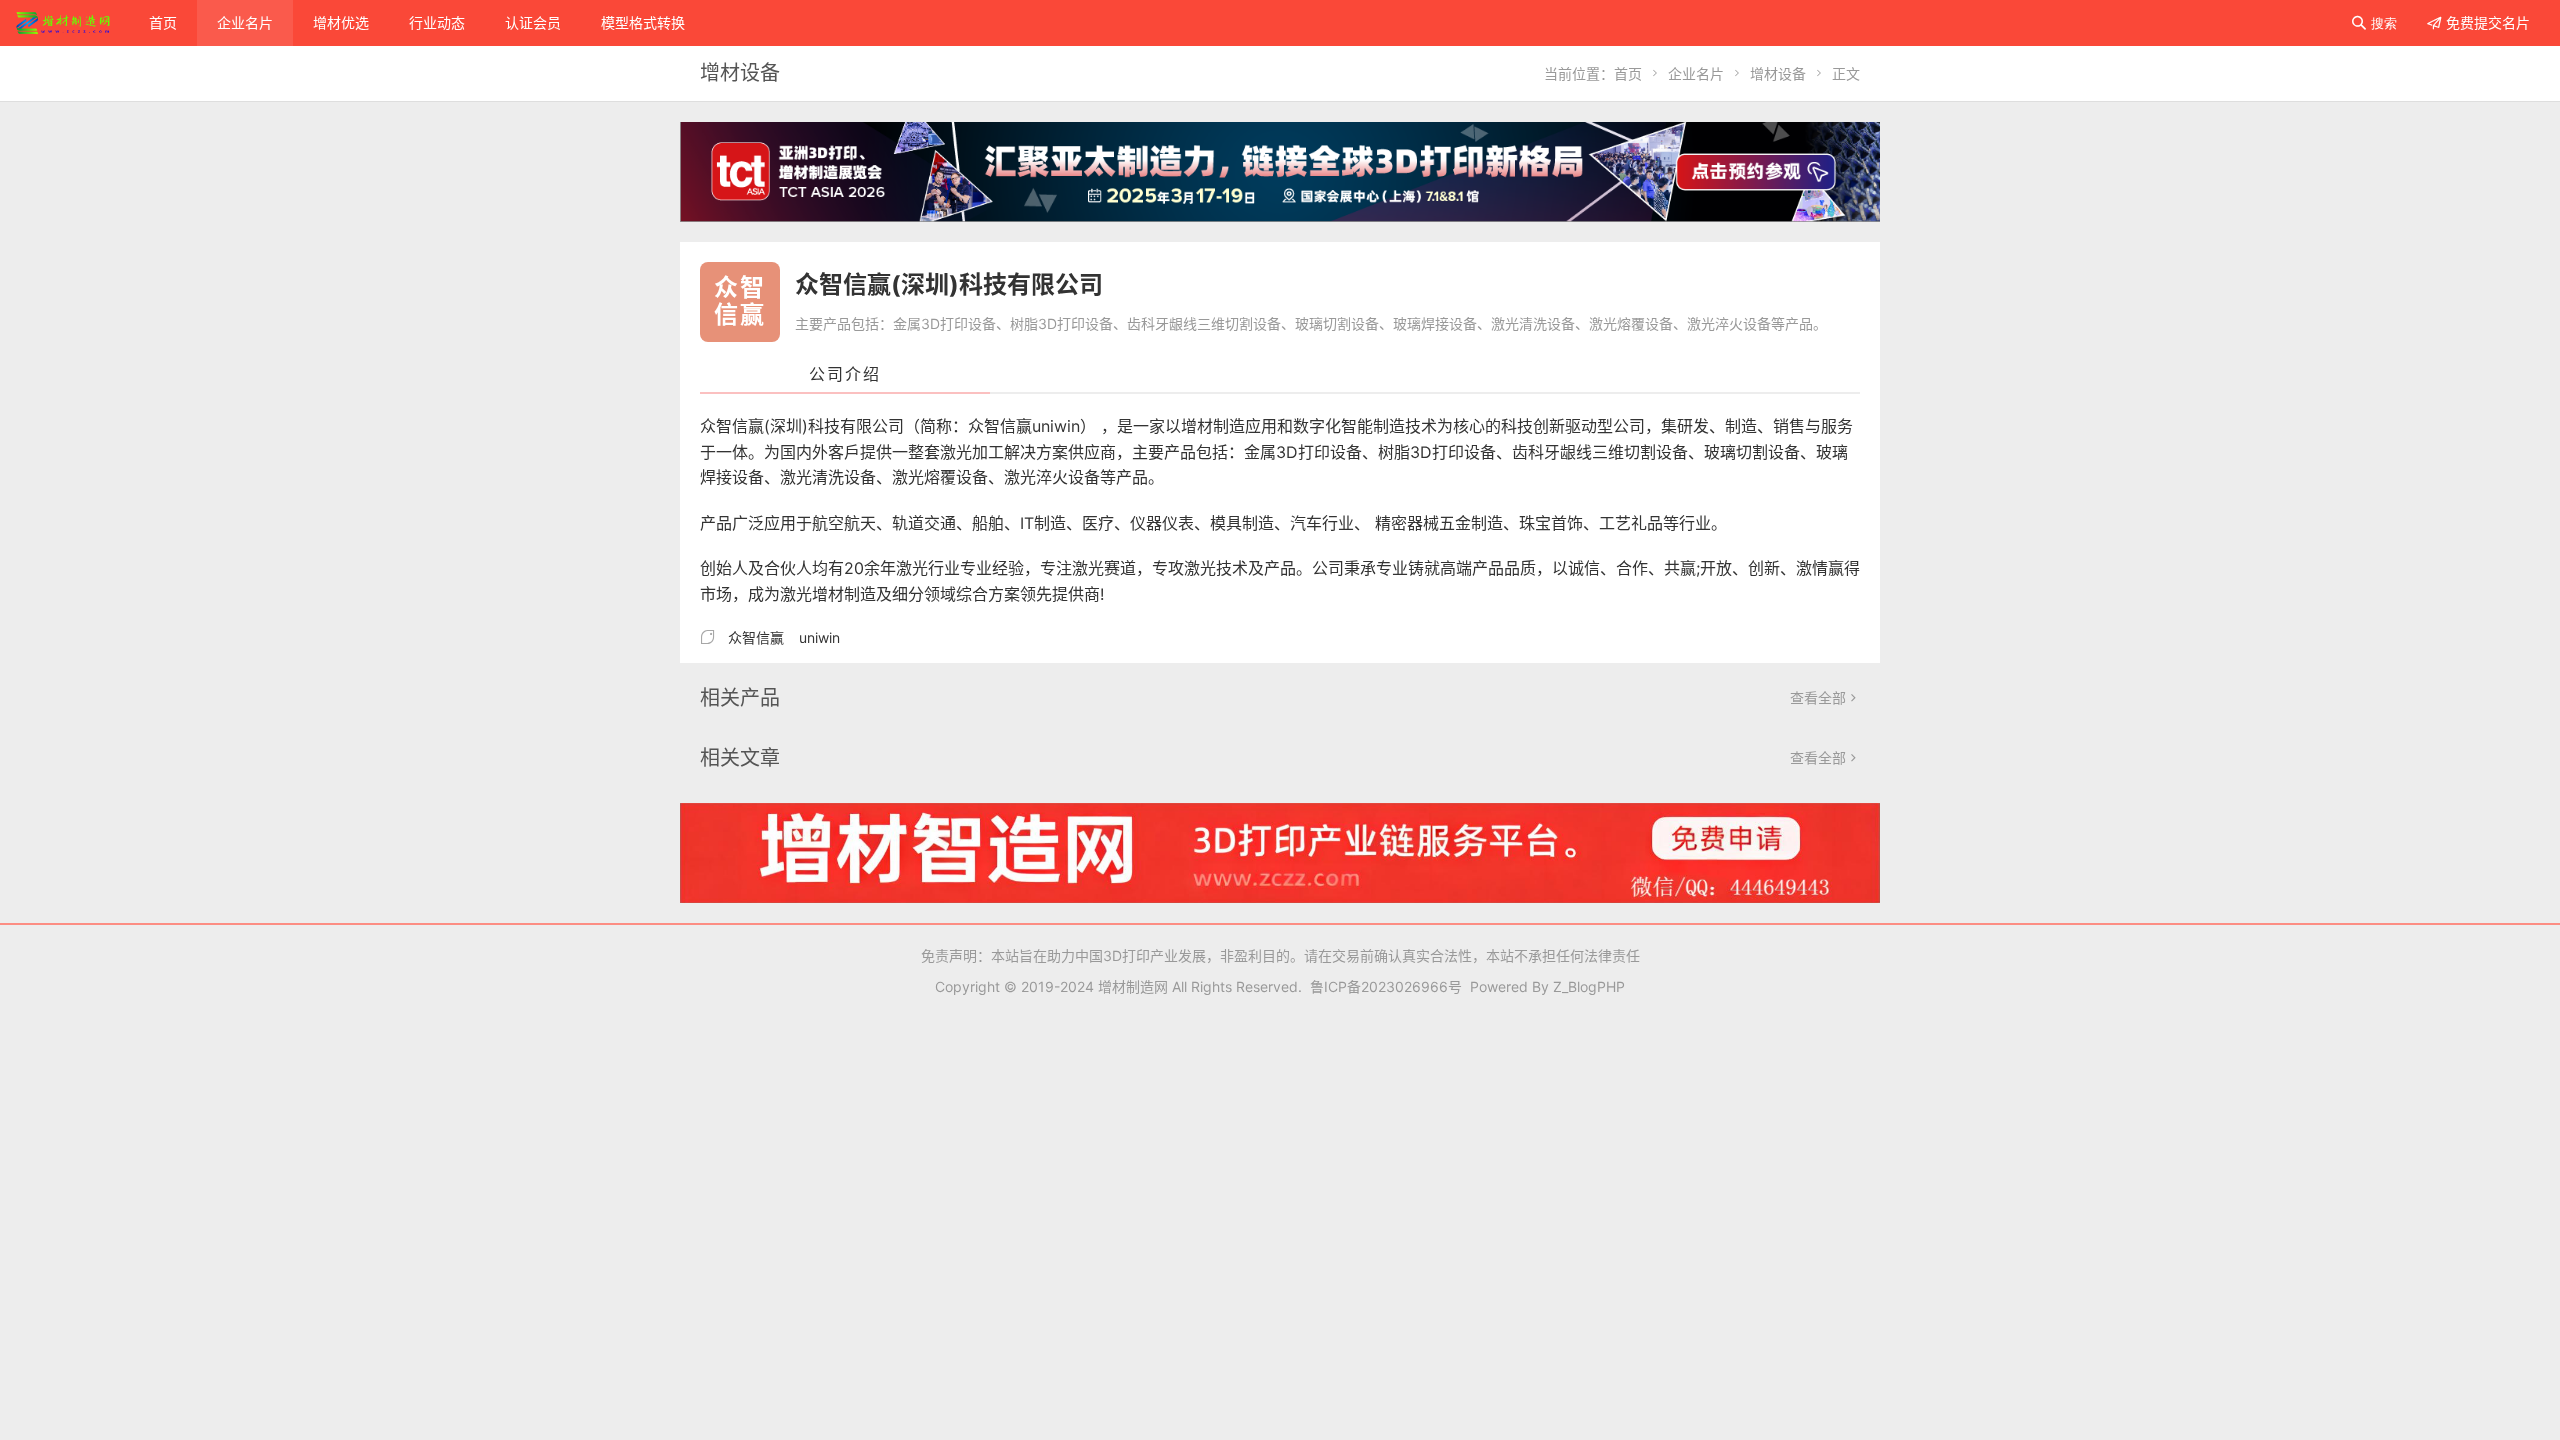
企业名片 (245, 22)
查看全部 (1825, 697)
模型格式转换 (643, 22)
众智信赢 (756, 637)
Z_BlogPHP (1589, 986)
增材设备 (1778, 73)
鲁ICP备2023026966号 (1382, 986)
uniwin (819, 637)
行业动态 (437, 22)
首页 (163, 22)
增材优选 (341, 22)
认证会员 (533, 22)
